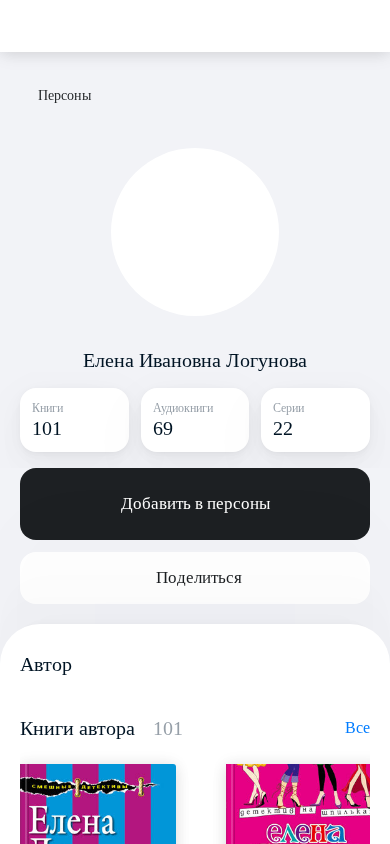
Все (357, 727)
